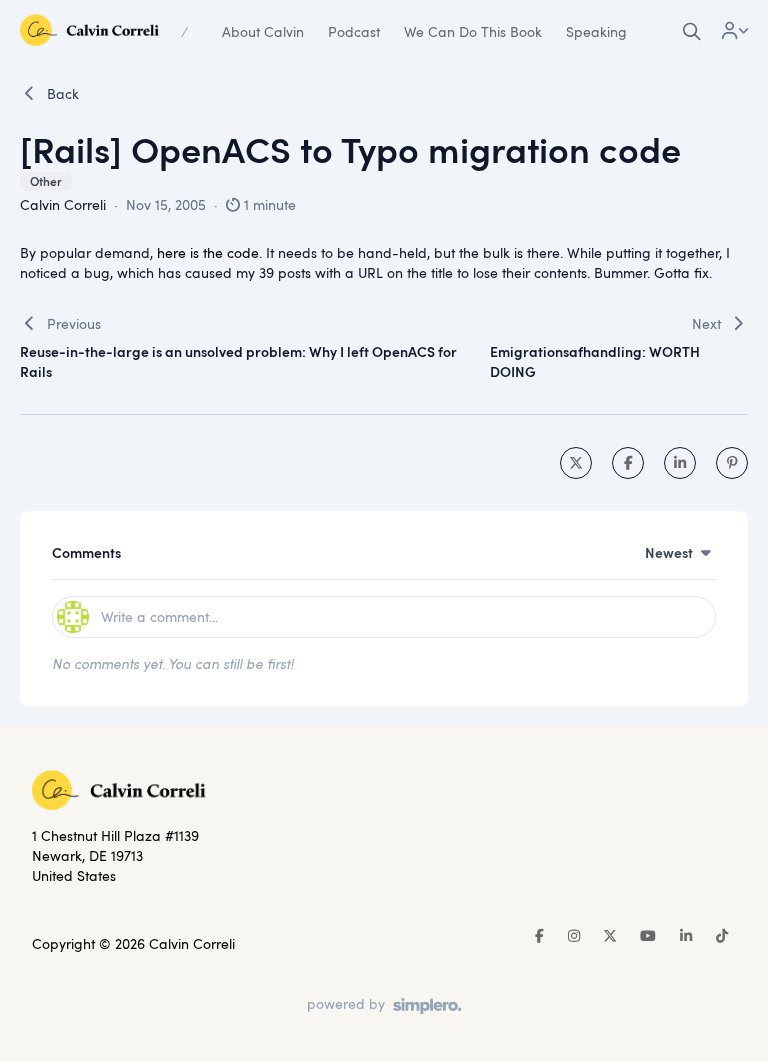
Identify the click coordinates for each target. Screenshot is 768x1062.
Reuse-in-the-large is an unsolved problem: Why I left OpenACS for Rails (238, 361)
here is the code (208, 252)
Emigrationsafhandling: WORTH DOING (595, 361)
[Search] (692, 32)
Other (46, 181)
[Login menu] (735, 32)
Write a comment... (159, 616)
